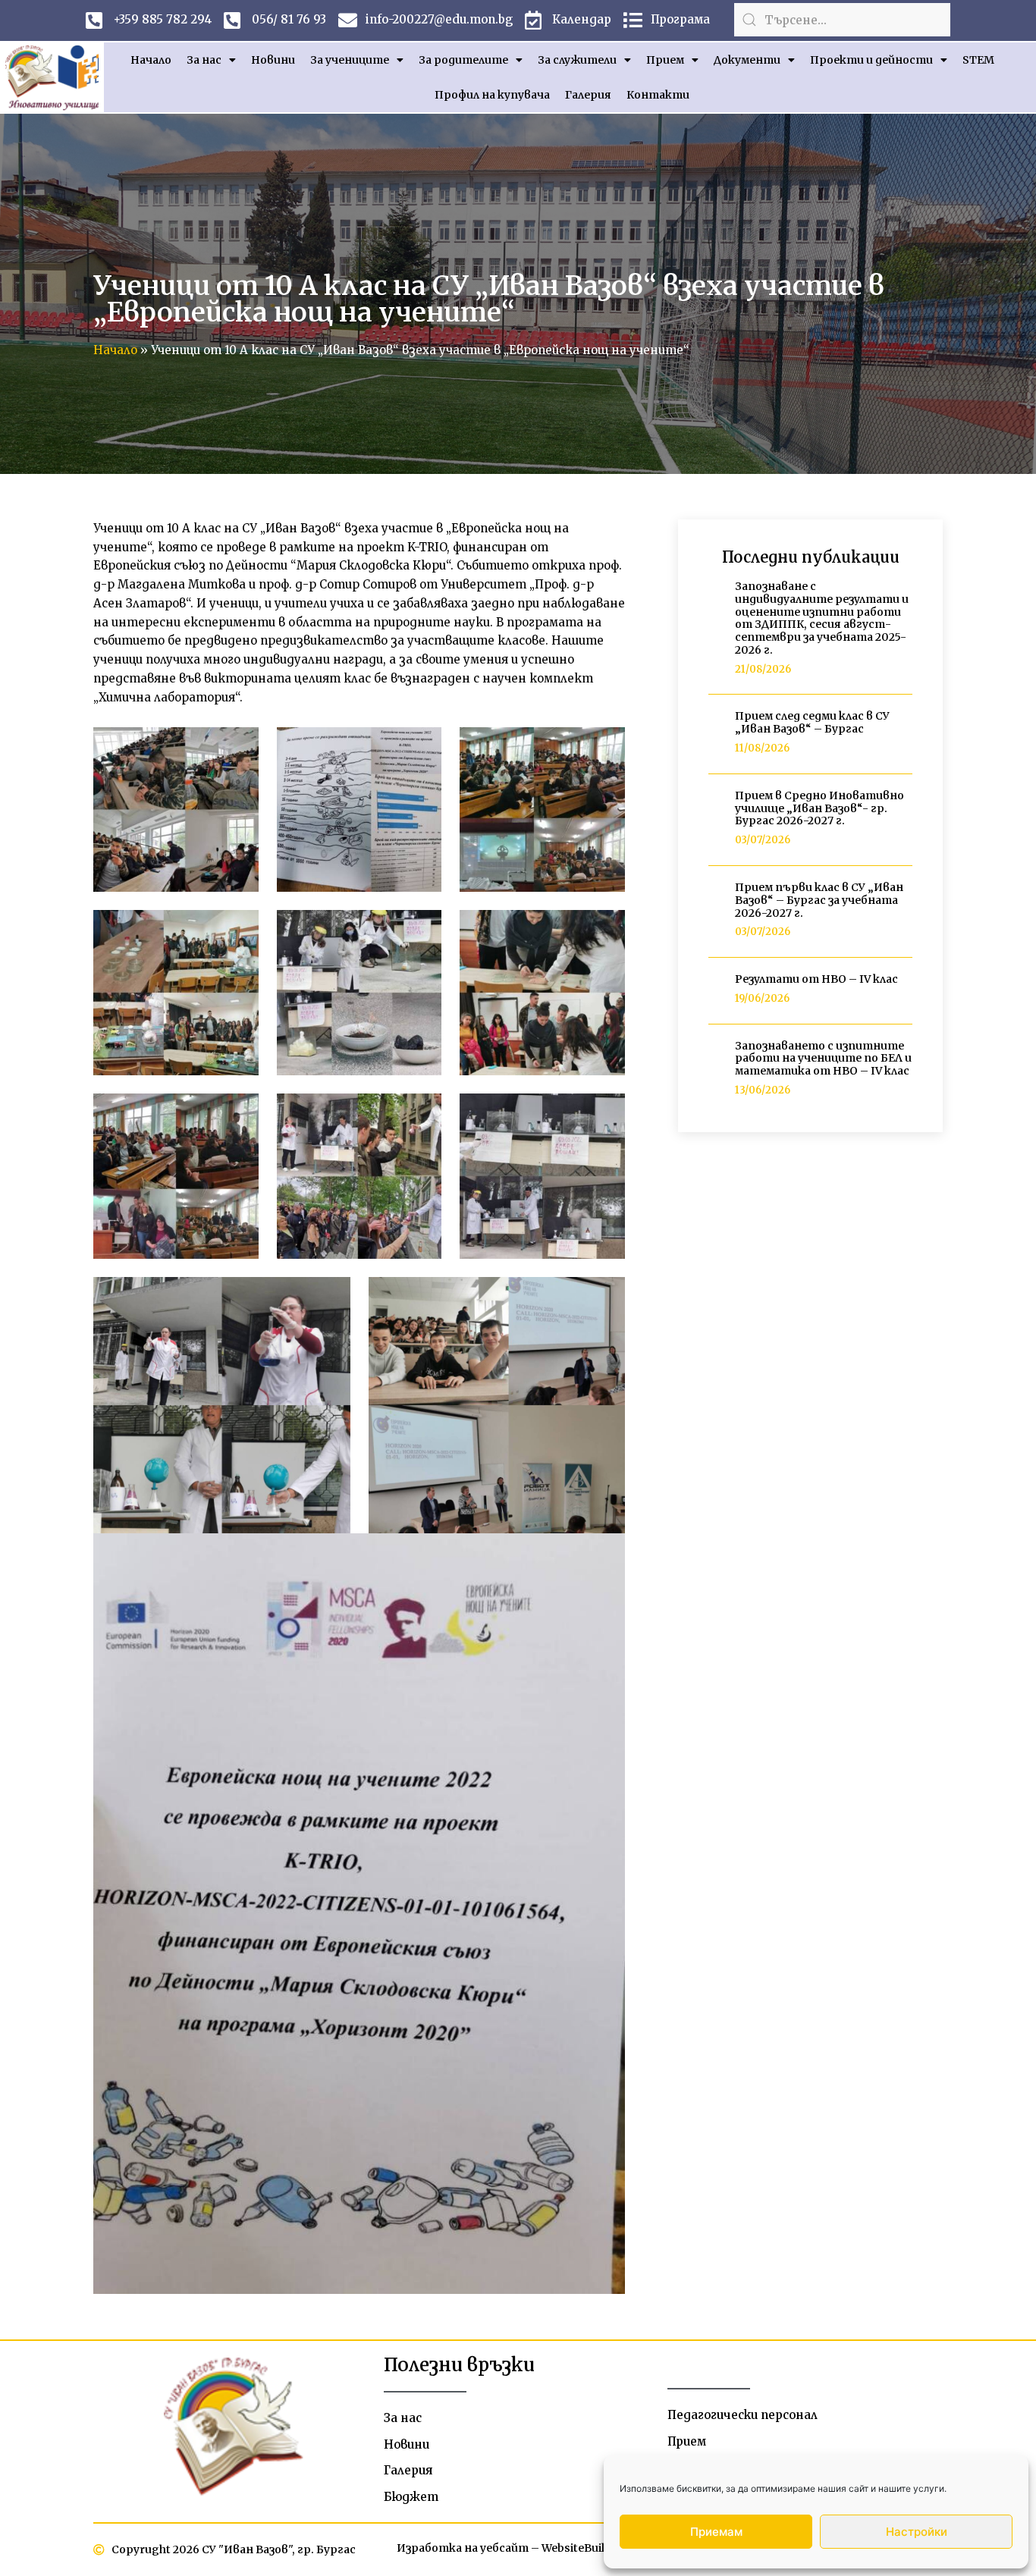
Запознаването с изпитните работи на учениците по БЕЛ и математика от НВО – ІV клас (823, 1059)
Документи (747, 60)
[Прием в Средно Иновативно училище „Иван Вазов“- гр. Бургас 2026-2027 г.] (716, 819)
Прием (665, 60)
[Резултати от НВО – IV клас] (716, 990)
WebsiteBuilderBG (590, 2548)
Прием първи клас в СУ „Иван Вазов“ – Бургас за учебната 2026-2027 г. (819, 900)
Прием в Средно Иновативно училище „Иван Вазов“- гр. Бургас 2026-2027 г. (819, 808)
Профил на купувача (492, 95)
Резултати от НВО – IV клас (816, 979)
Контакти (658, 95)
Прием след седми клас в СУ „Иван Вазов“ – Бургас (812, 722)
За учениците (350, 60)
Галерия (588, 95)
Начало (151, 60)
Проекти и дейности (871, 60)
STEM (978, 60)
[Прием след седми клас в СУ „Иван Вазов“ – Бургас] (716, 734)
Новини (273, 60)
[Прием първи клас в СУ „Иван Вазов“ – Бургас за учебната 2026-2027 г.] (716, 911)
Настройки (917, 2532)
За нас (204, 60)
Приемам (716, 2532)
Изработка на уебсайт (463, 2548)
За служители (577, 60)
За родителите (463, 60)
